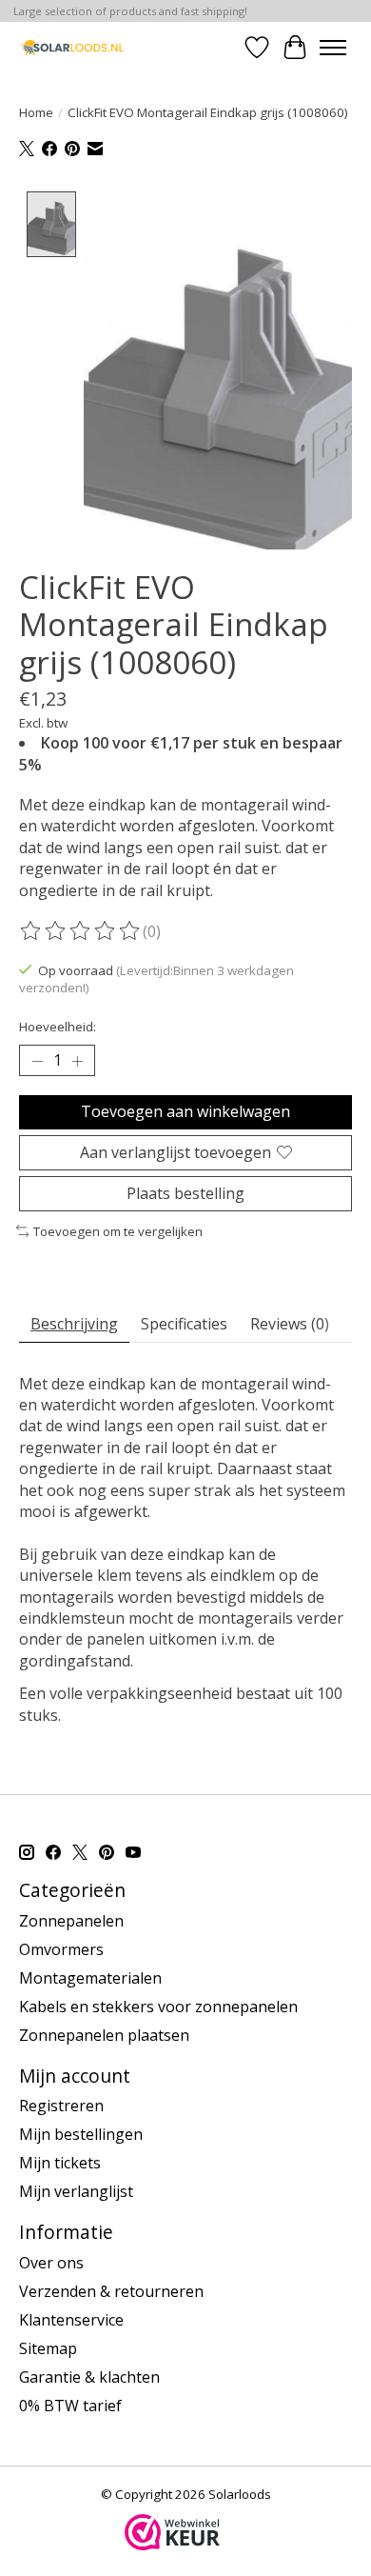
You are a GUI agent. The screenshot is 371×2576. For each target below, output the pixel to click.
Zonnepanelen (71, 1921)
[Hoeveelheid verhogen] (77, 1061)
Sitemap (48, 2348)
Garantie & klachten (89, 2377)
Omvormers (61, 1949)
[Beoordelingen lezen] (81, 931)
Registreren (61, 2106)
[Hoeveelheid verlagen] (37, 1061)
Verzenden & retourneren (111, 2291)
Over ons (51, 2263)
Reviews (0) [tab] (290, 1324)
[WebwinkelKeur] (172, 2545)
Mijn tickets (60, 2163)
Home (36, 112)
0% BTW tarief (70, 2406)
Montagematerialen (90, 1978)
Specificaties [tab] (184, 1324)
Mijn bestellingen (81, 2134)
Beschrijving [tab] (74, 1324)
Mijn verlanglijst (76, 2191)
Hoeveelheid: (58, 1027)
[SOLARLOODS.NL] (72, 47)
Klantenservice (71, 2320)
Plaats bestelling (185, 1193)
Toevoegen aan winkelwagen (185, 1111)
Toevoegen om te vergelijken (118, 1231)
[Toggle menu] (333, 48)
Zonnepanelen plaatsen (104, 2035)
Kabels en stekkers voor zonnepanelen (158, 2007)
